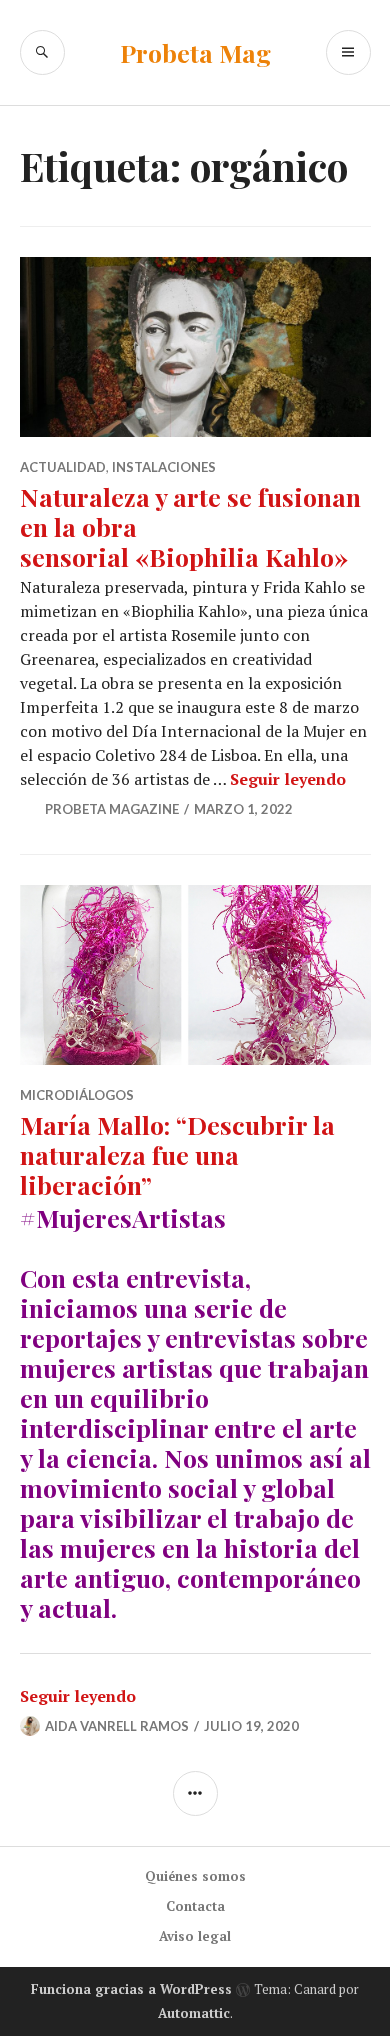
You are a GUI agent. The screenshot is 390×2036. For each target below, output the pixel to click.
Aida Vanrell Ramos (117, 1726)
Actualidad (63, 467)
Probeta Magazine (112, 809)
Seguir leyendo (288, 779)
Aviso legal (195, 1936)
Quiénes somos (195, 1876)
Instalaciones (164, 467)
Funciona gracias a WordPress (131, 1989)
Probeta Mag (195, 52)
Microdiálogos (77, 1095)
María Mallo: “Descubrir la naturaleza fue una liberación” (177, 1154)
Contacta (195, 1906)
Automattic (194, 2013)
